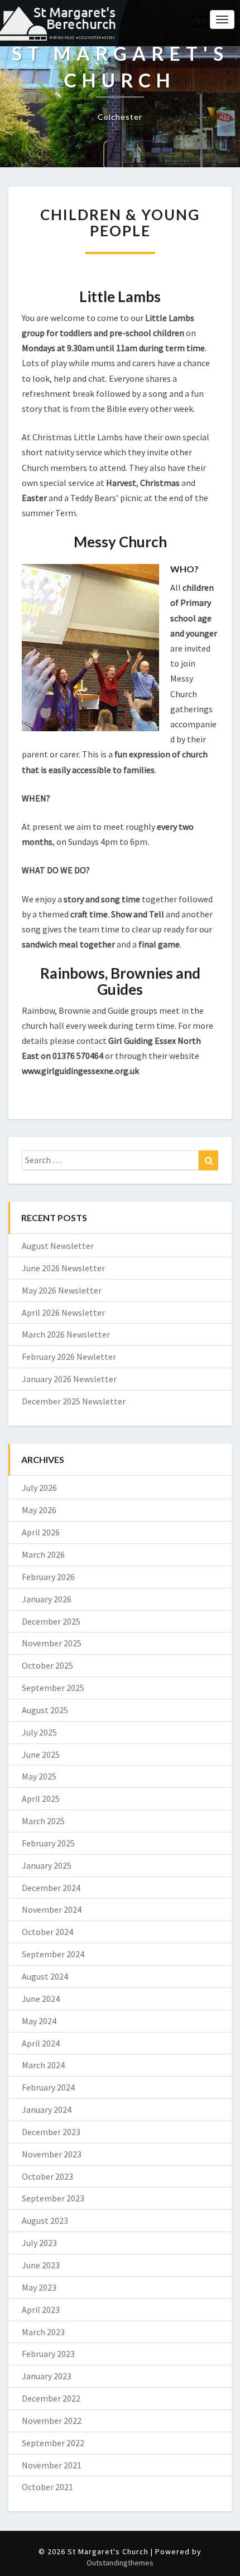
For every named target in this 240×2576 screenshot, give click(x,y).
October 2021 (47, 2487)
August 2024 (45, 1976)
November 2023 (52, 2154)
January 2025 (47, 1865)
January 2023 (47, 2376)
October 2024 (47, 1932)
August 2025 (45, 1710)
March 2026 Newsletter (66, 1334)
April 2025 (41, 1799)
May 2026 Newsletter (62, 1290)
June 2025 (41, 1754)
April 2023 (41, 2310)
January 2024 (47, 2110)
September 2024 (53, 1954)
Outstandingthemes (120, 2563)
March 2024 (43, 2065)
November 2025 (52, 1643)
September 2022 (53, 2443)
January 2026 (47, 1599)
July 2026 (39, 1488)
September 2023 (53, 2198)
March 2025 (43, 1821)
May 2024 (39, 2021)
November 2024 (52, 1909)
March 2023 (43, 2332)
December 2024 (51, 1888)
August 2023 (45, 2220)
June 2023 (41, 2265)
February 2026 (48, 1577)
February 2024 (48, 2087)
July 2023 (39, 2243)
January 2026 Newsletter (69, 1379)
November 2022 (52, 2421)
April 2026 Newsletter (63, 1313)
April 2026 (41, 1532)
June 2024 (41, 1999)
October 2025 (47, 1665)
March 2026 (43, 1554)
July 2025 (39, 1732)
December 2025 (51, 1621)
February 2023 (48, 2354)
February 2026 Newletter (69, 1357)
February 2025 (48, 1843)
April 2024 (41, 2043)
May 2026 (39, 1510)
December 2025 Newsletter (74, 1401)
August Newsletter (58, 1246)
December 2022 (51, 2398)
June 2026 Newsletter (63, 1268)
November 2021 (52, 2465)
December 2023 (51, 2132)
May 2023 (39, 2287)
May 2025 (39, 1776)
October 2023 (47, 2176)
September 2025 (53, 1688)
